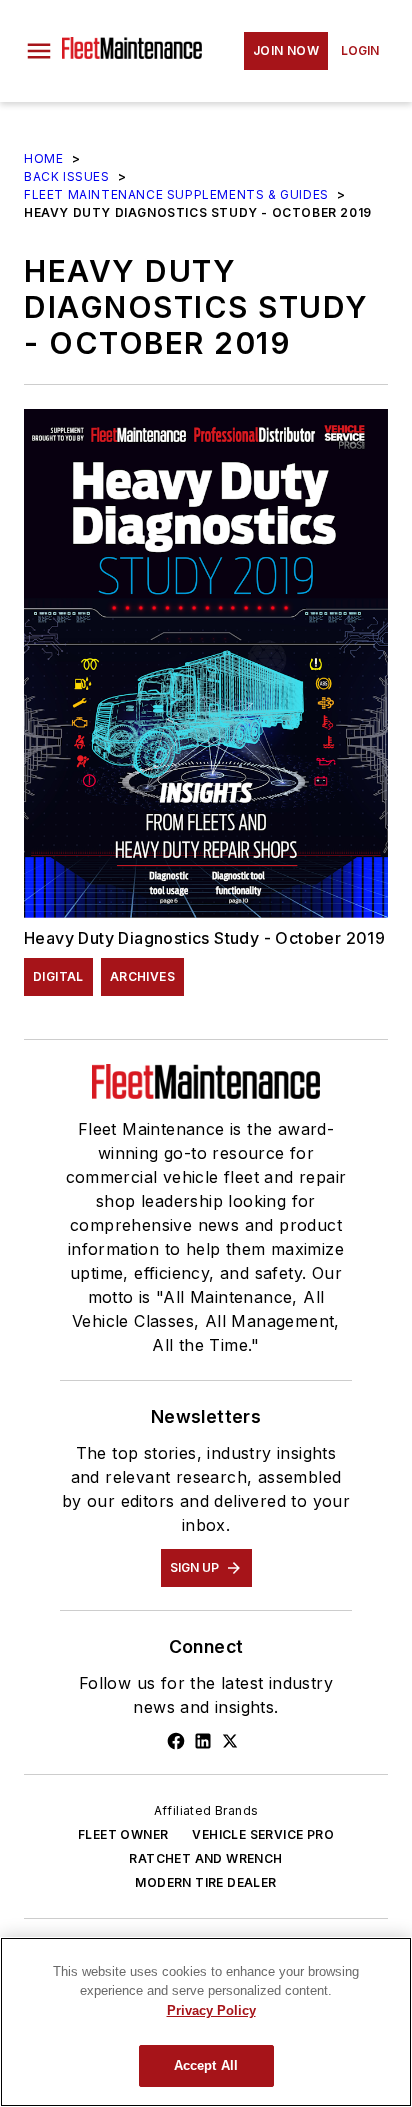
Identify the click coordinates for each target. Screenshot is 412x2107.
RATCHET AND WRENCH (205, 1858)
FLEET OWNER (123, 1834)
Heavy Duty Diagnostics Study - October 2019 (204, 938)
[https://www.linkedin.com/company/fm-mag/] (203, 1741)
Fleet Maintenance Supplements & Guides (176, 194)
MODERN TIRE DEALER (205, 1882)
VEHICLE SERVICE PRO (263, 1834)
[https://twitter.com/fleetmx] (230, 1741)
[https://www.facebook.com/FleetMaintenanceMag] (176, 1741)
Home (43, 158)
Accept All (206, 2065)
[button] (39, 51)
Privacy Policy (211, 2010)
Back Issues (67, 176)
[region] (206, 2022)
